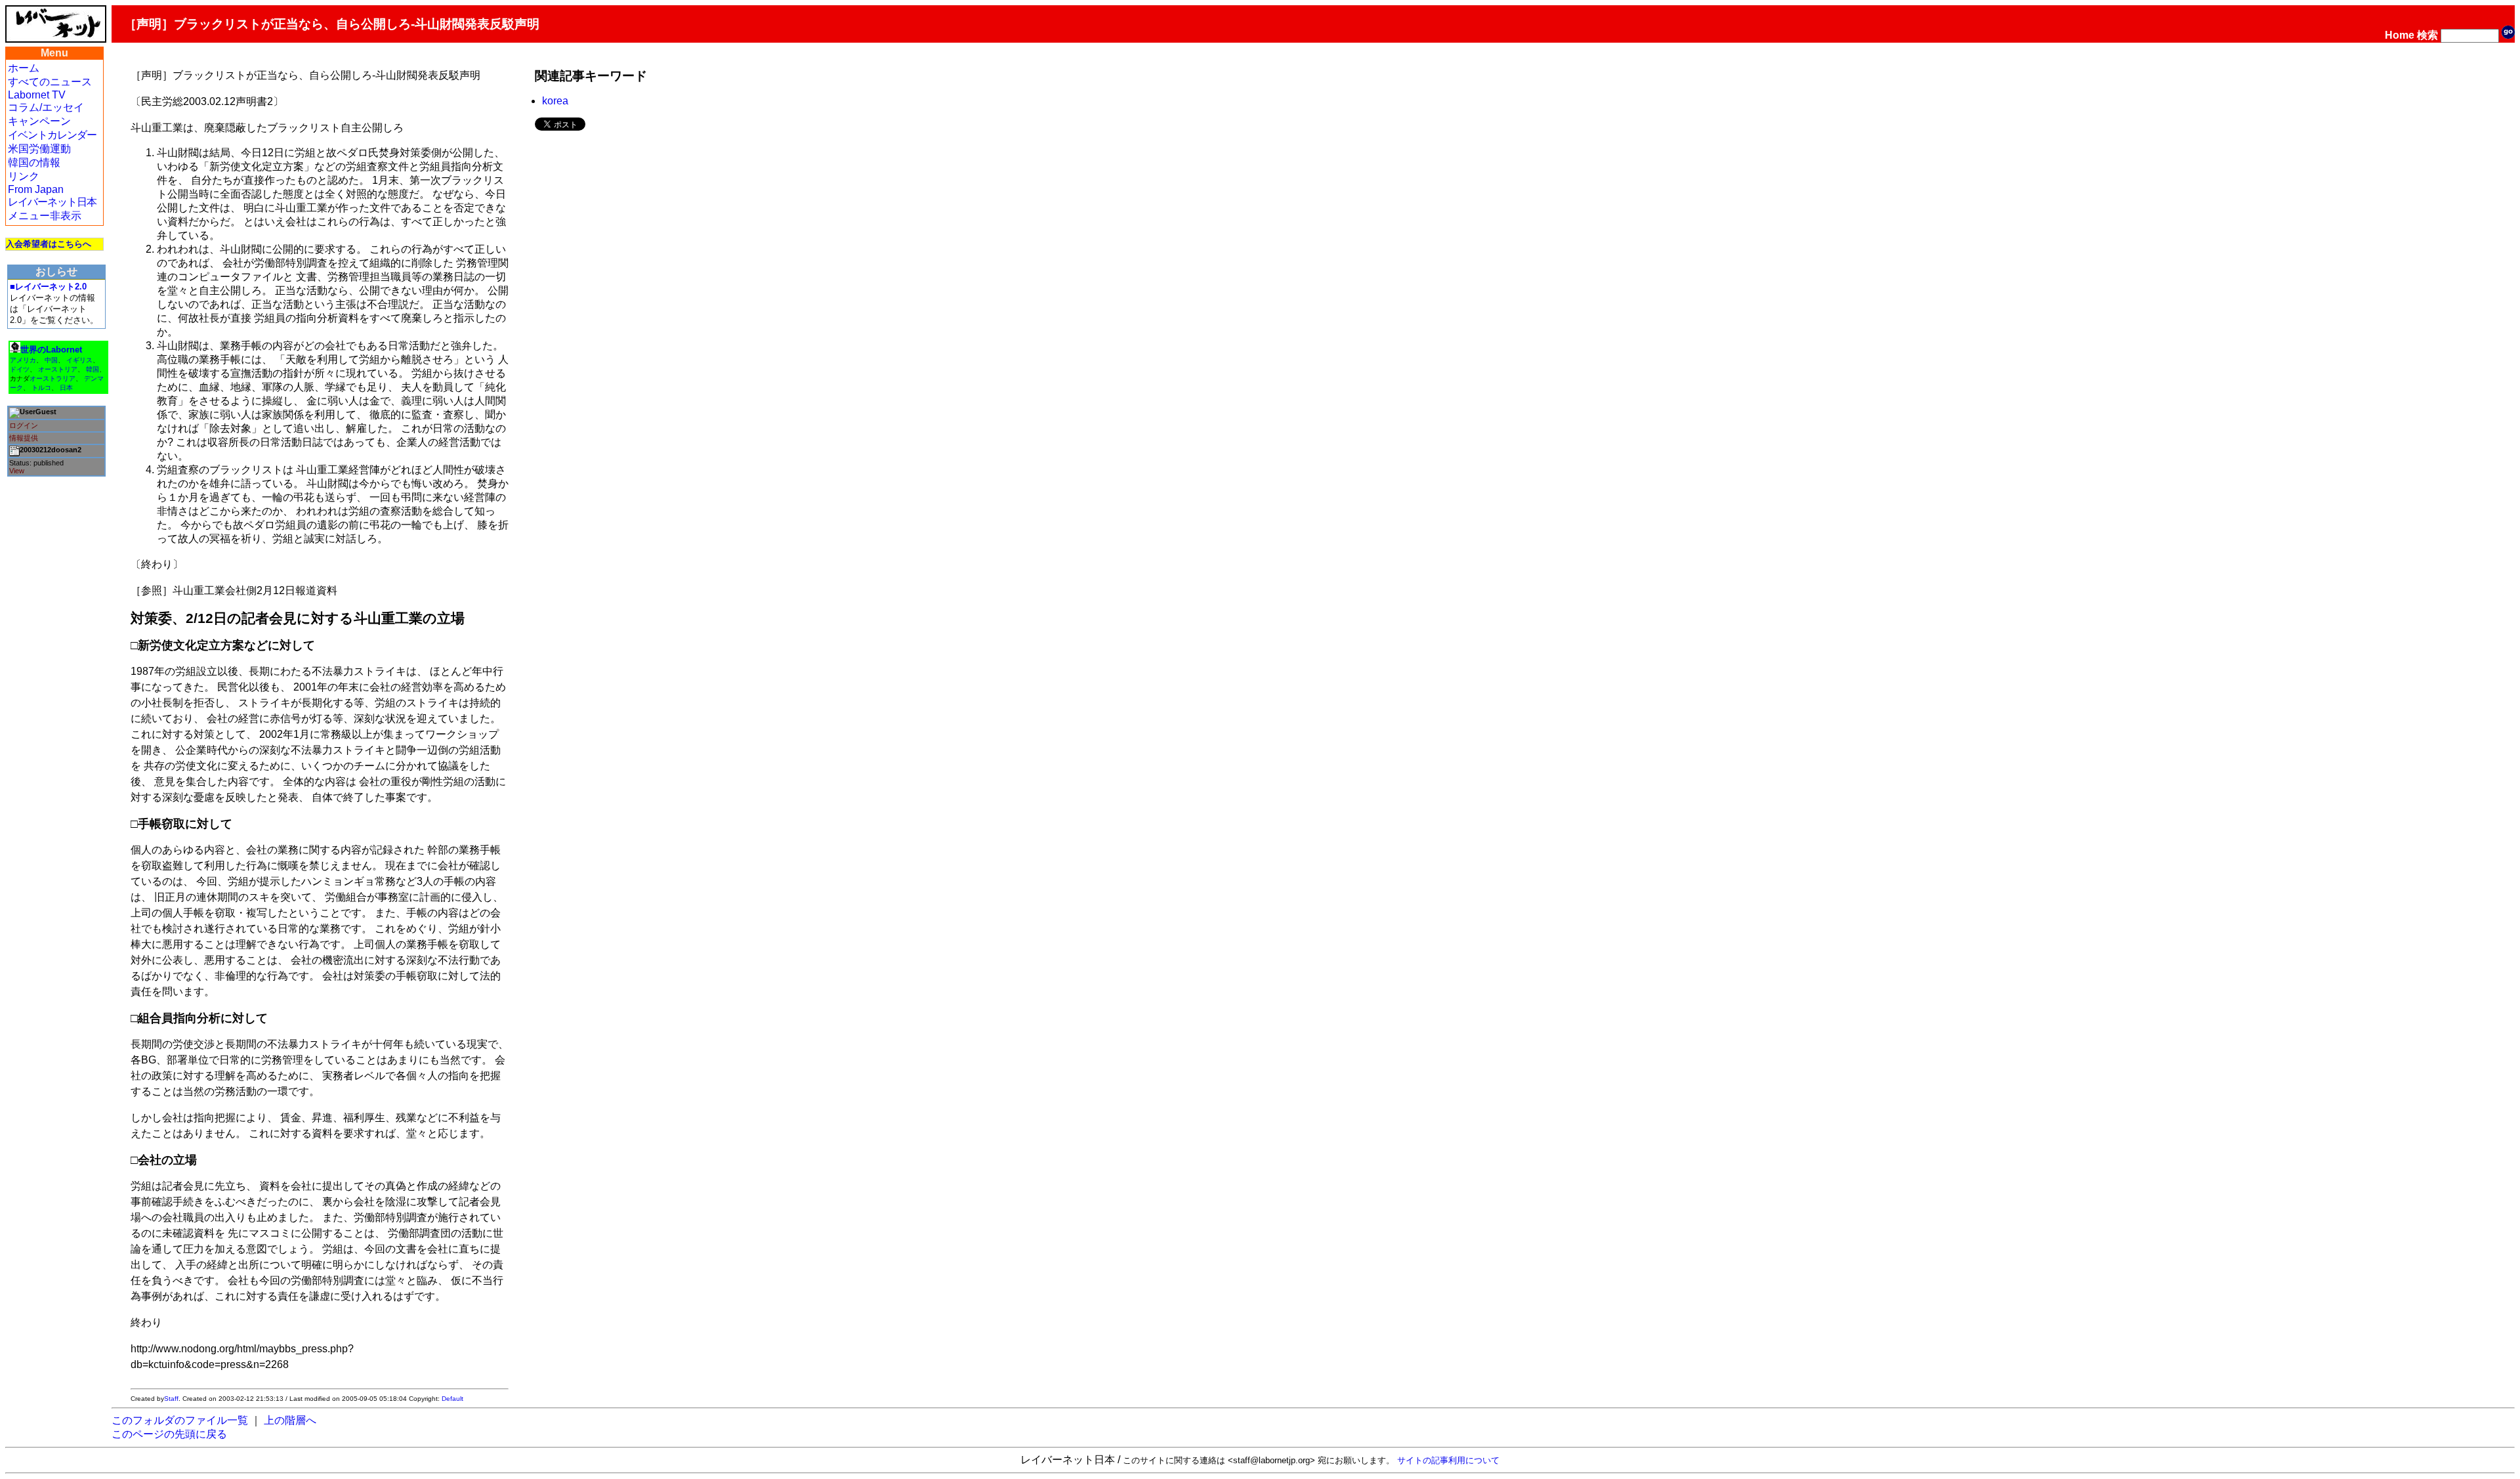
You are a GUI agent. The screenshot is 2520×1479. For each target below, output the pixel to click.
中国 (51, 360)
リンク (24, 176)
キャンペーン (39, 121)
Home (2400, 35)
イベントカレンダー (52, 135)
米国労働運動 (39, 149)
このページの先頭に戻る (169, 1434)
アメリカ (23, 360)
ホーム (24, 68)
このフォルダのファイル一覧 (180, 1420)
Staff (171, 1399)
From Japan (36, 189)
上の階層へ (290, 1420)
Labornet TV (37, 95)
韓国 (93, 369)
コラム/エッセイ (46, 107)
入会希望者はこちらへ (49, 244)
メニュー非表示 (45, 216)
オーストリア (58, 369)
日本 (66, 388)
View (17, 471)
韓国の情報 (34, 162)
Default (452, 1399)
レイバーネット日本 (52, 202)
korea (555, 101)
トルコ (41, 388)
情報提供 (24, 438)
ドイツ (20, 369)
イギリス (79, 360)
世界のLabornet (51, 350)
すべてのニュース (50, 82)
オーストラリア (52, 378)
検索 (2427, 35)
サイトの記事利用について (1448, 1460)
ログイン (24, 425)
